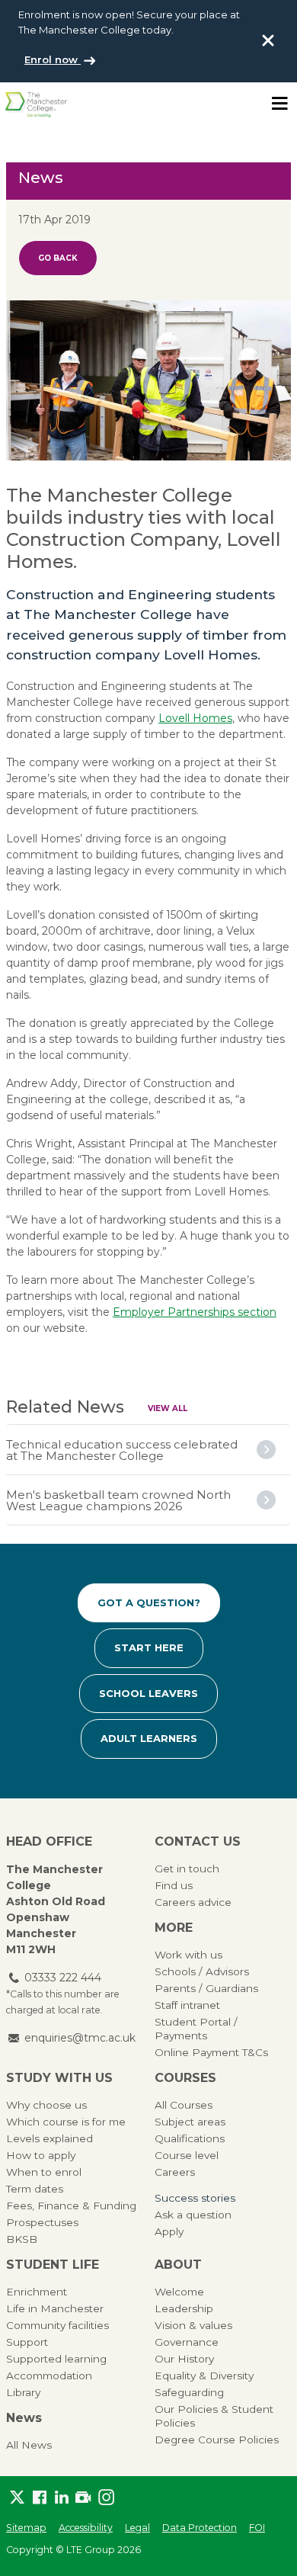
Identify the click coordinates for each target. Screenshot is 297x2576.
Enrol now (53, 59)
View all (168, 1408)
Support (27, 2342)
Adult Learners (149, 1738)
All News (29, 2445)
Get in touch (187, 1869)
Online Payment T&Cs (211, 2052)
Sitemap (26, 2528)
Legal (137, 2528)
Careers (175, 2172)
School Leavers (148, 1693)
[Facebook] (39, 2498)
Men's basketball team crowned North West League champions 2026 (118, 1500)
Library (23, 2392)
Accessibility (86, 2528)
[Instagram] (105, 2498)
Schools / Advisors (202, 1971)
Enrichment (37, 2292)
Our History (184, 2359)
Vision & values (193, 2325)
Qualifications (190, 2138)
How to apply (41, 2155)
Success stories (195, 2198)
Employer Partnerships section (195, 1312)
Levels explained (49, 2138)
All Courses (184, 2105)
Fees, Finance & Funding (71, 2205)
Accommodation (49, 2376)
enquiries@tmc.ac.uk (80, 2038)
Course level (187, 2155)
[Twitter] (17, 2498)
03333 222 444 (63, 1978)
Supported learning (56, 2359)
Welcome (179, 2292)
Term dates (35, 2189)
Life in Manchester (55, 2308)
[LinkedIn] (61, 2498)
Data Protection (200, 2528)
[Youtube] (83, 2498)
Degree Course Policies (217, 2440)
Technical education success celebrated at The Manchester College (122, 1450)
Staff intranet (187, 2005)
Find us (174, 1885)
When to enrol (44, 2172)
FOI (257, 2528)
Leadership (184, 2308)
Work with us (188, 1955)
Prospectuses (42, 2222)
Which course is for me (66, 2122)
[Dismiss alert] (268, 40)
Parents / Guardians (206, 1988)
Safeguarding (189, 2392)
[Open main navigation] (279, 104)
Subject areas (190, 2122)
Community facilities (57, 2325)
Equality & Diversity (204, 2376)
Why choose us (46, 2105)
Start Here (149, 1647)
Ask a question (193, 2215)
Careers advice (193, 1902)
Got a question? (149, 1602)
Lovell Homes (195, 718)
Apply (169, 2231)
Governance (187, 2342)
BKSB (22, 2239)
